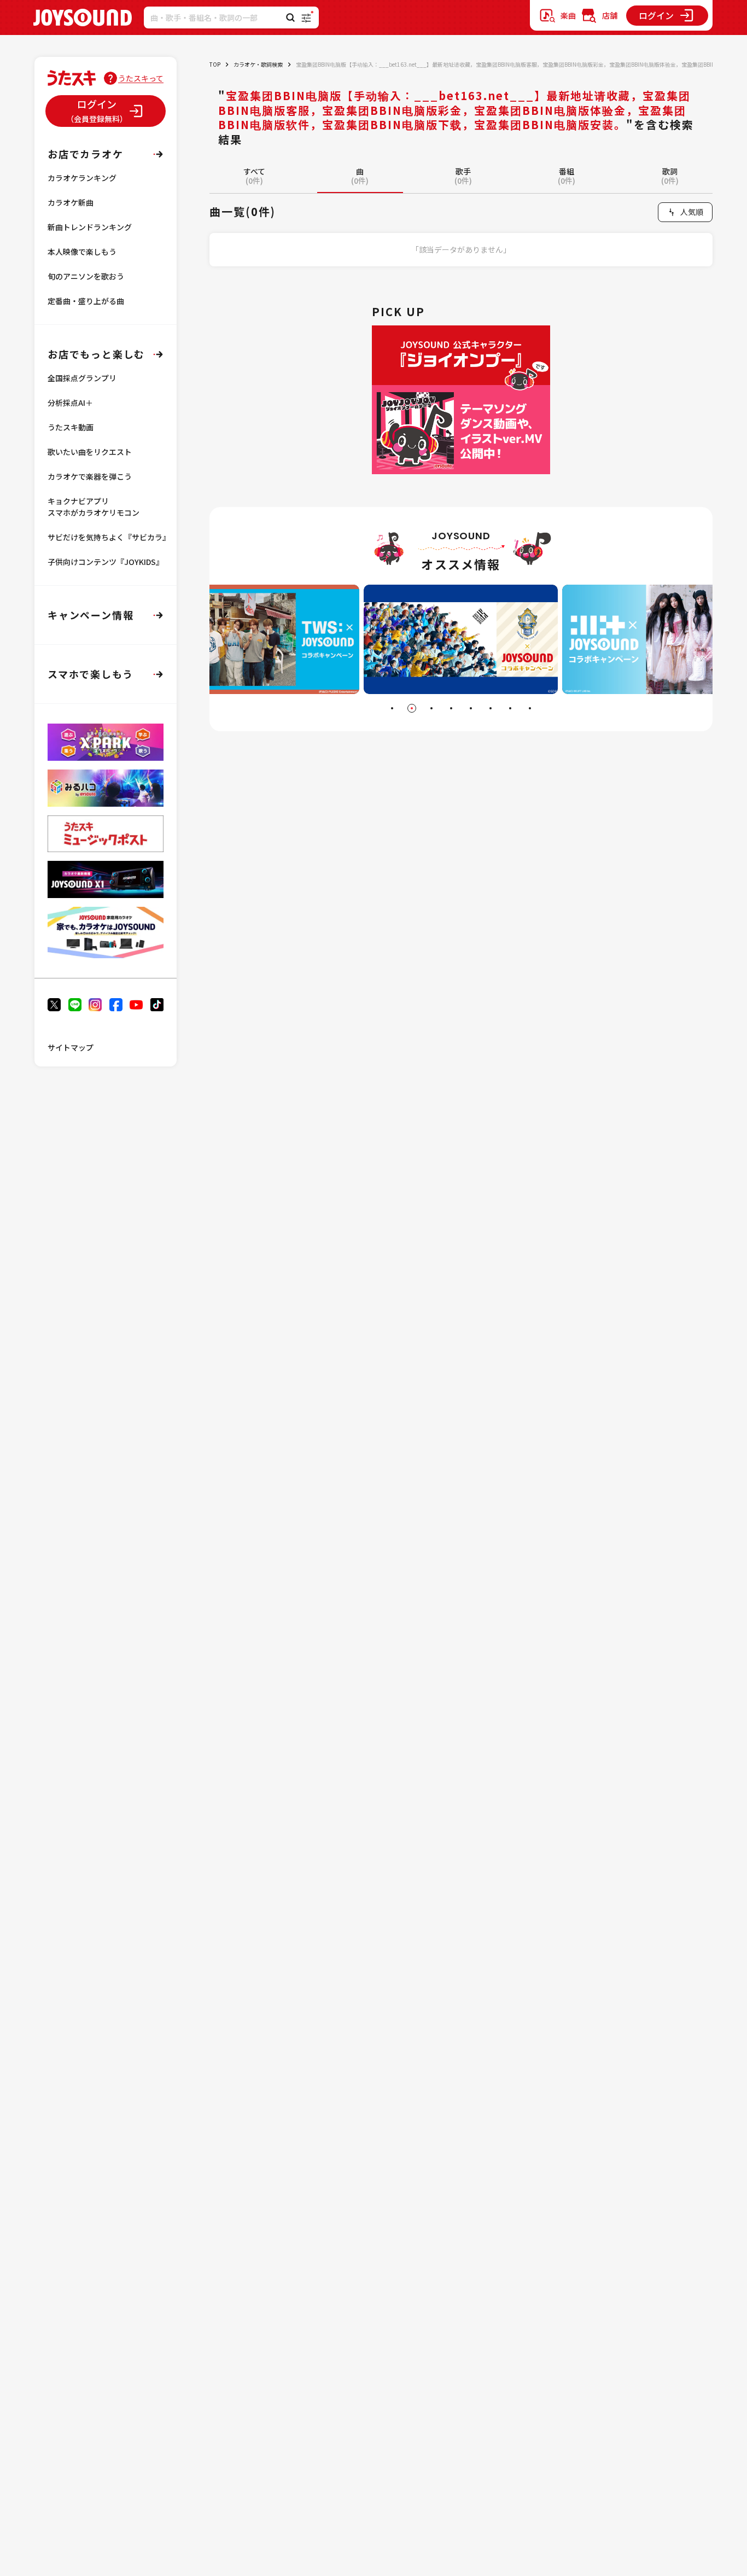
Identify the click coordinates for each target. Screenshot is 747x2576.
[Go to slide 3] (431, 708)
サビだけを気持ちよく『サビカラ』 (109, 537)
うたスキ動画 (71, 427)
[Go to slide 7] (510, 708)
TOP (215, 64)
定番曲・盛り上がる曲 (86, 301)
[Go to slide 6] (491, 708)
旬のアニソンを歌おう (86, 276)
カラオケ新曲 (71, 202)
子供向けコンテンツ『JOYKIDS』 (106, 562)
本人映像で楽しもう (82, 252)
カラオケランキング (82, 178)
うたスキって (141, 78)
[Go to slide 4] (451, 708)
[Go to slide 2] (412, 708)
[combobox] (685, 212)
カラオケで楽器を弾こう (90, 476)
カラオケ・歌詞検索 (258, 64)
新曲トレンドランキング (90, 227)
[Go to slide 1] (392, 708)
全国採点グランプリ (82, 378)
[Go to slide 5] (471, 708)
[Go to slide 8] (530, 708)
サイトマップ (71, 1047)
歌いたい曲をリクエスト (90, 452)
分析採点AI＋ (70, 403)
